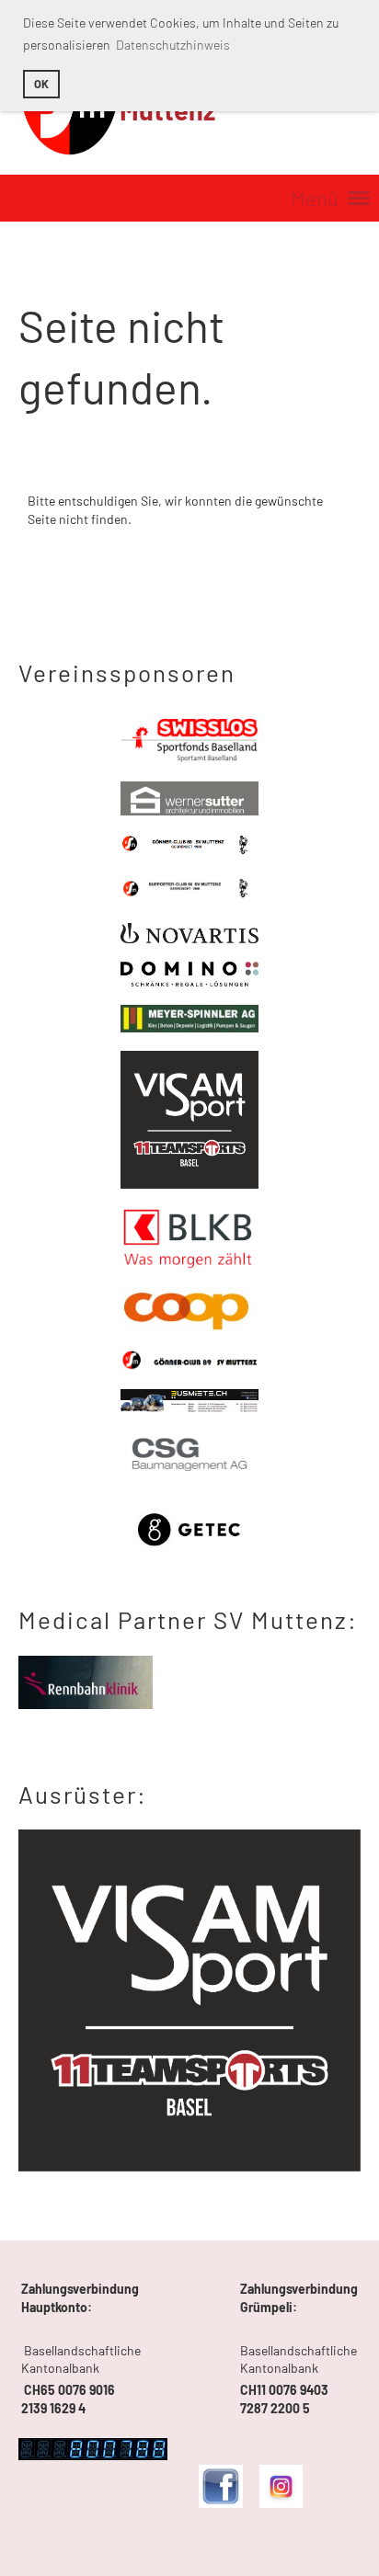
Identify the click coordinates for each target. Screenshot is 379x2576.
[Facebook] (220, 2503)
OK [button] (41, 84)
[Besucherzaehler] (93, 2455)
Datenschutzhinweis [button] (173, 45)
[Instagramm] (281, 2503)
